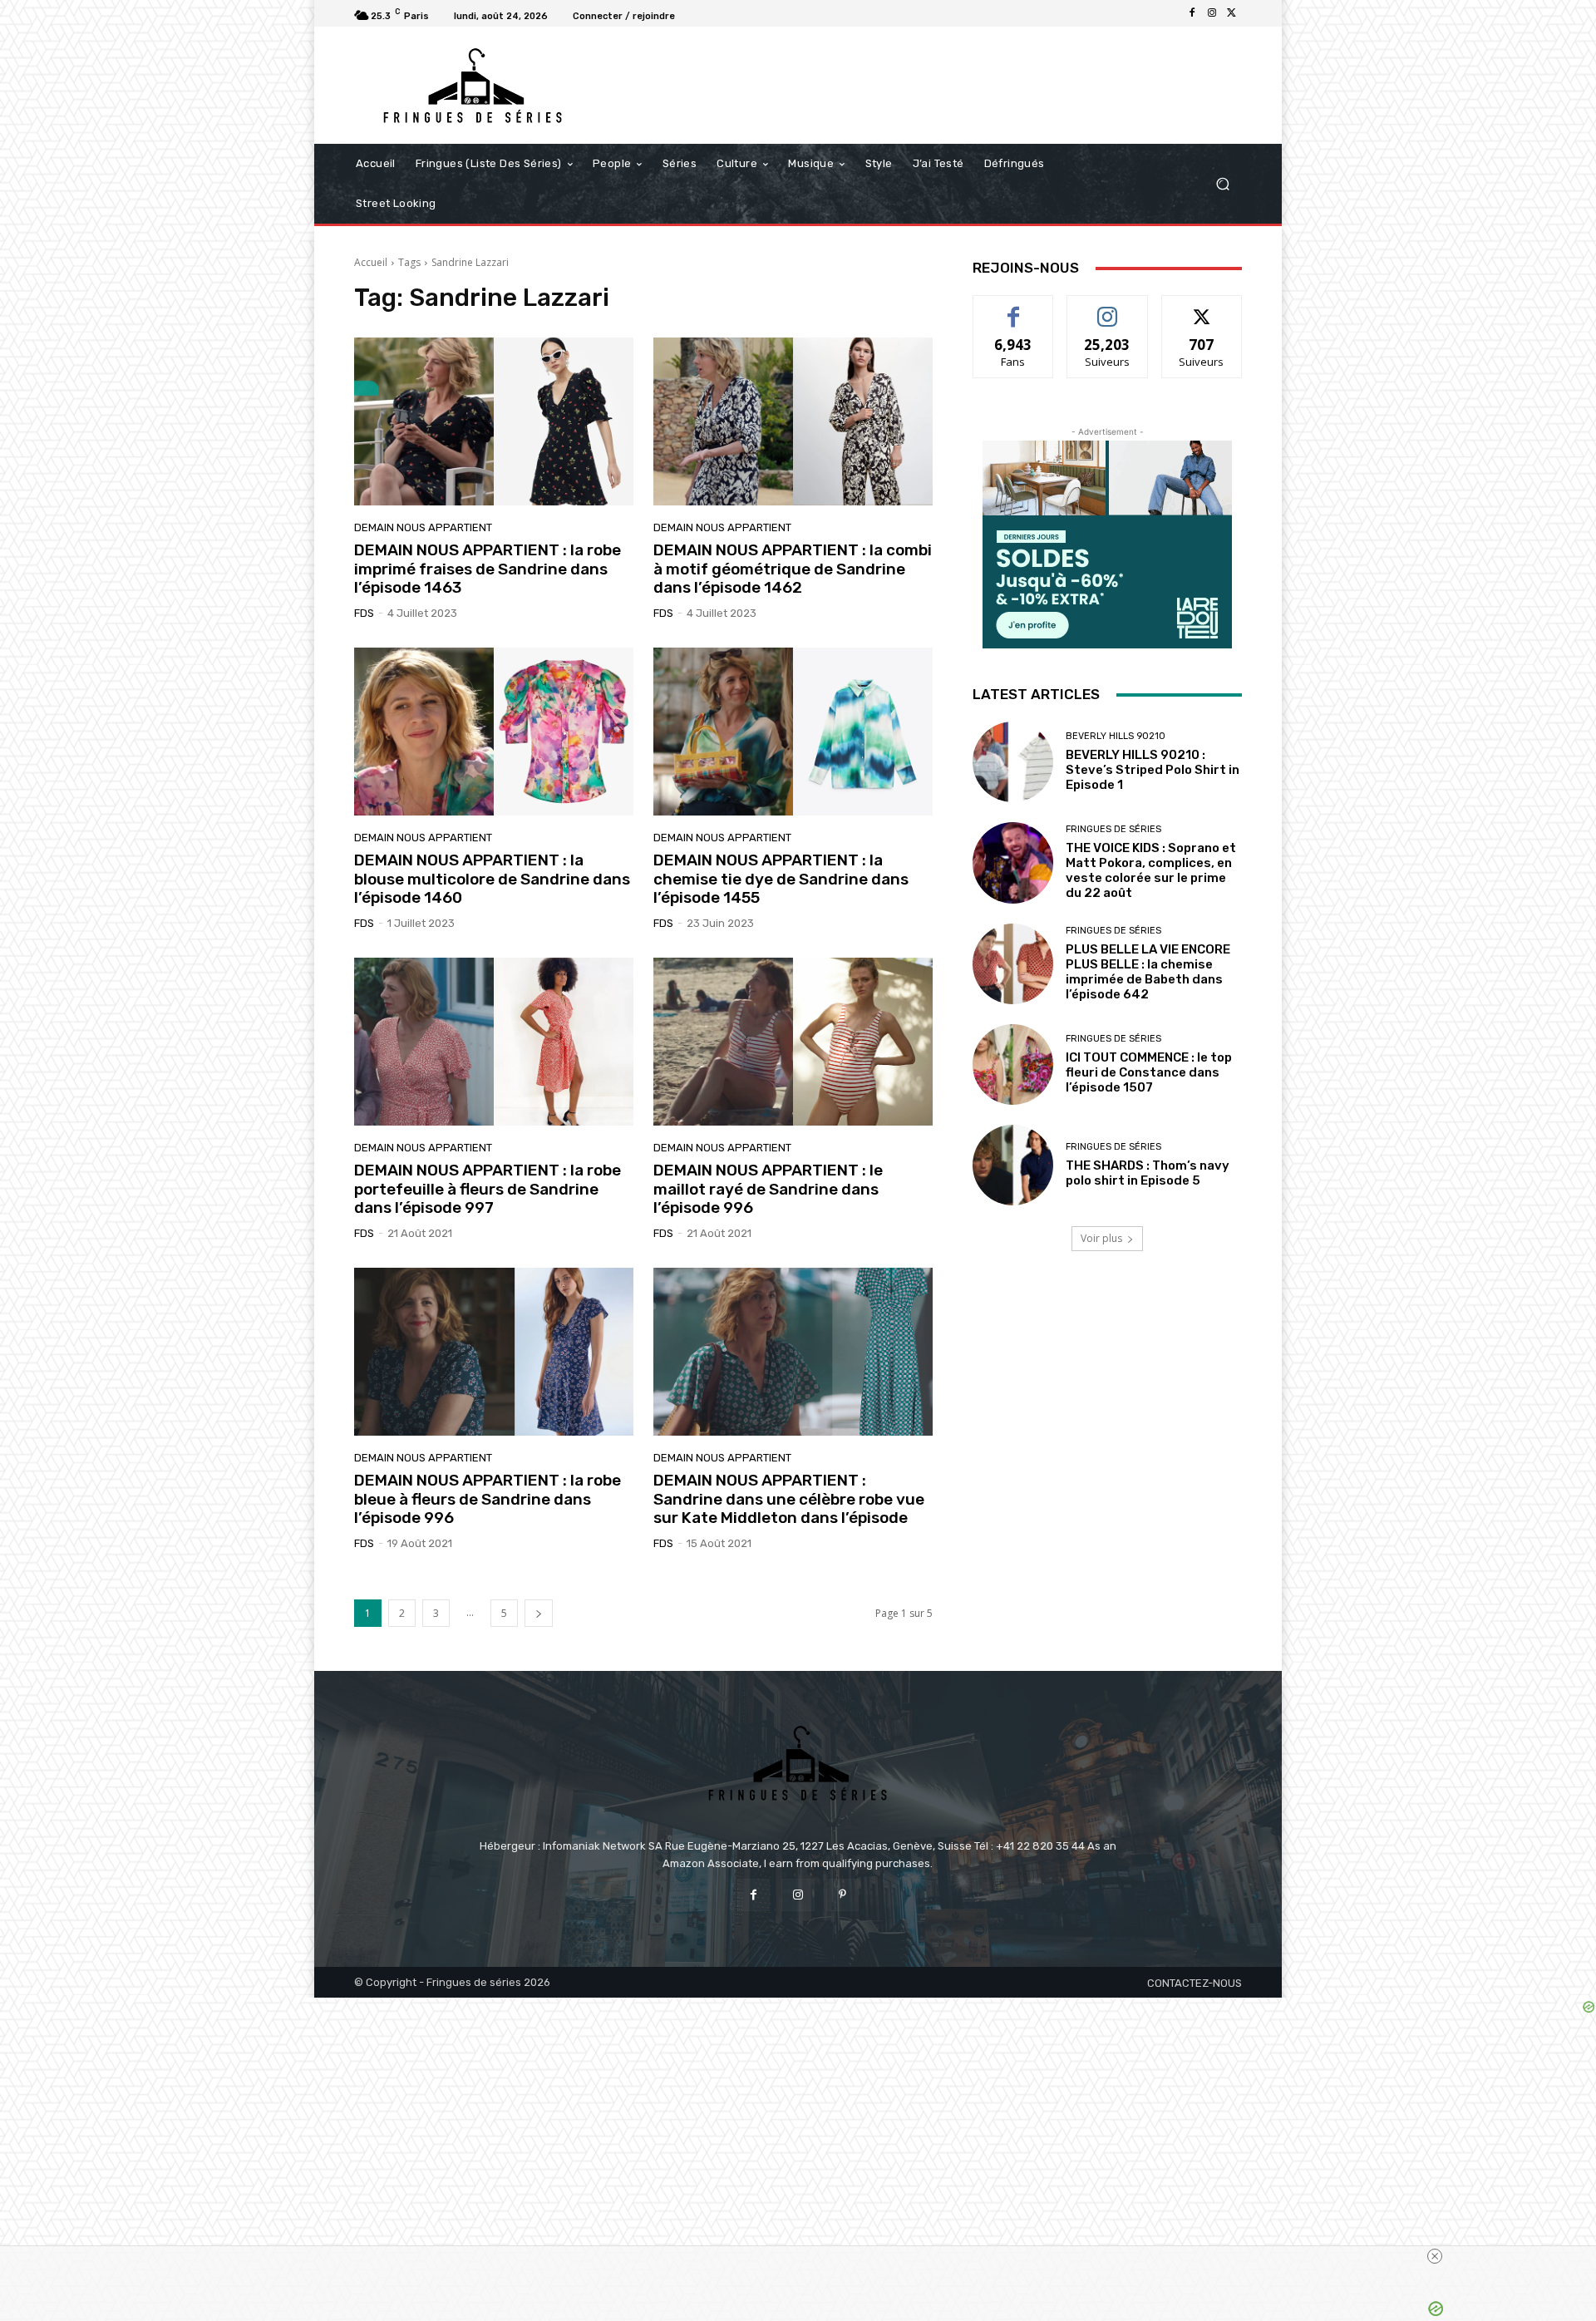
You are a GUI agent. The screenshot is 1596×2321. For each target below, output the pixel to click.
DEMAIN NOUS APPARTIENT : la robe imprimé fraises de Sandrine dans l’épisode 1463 (488, 569)
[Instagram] (1212, 13)
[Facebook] (1192, 13)
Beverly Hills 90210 (1116, 736)
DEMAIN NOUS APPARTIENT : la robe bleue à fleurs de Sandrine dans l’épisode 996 (488, 1499)
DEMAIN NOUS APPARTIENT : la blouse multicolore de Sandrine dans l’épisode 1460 (492, 879)
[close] (1435, 2256)
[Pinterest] (842, 1895)
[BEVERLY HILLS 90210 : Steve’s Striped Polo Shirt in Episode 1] (1013, 762)
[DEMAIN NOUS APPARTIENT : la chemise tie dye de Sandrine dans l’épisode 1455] (793, 732)
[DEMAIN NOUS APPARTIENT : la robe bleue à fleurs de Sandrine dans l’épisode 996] (494, 1352)
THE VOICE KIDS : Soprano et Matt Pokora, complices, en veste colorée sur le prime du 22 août (1151, 870)
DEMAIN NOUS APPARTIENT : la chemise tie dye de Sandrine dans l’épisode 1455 (781, 879)
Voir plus (1101, 1238)
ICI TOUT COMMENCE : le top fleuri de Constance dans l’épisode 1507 (1149, 1072)
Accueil (371, 262)
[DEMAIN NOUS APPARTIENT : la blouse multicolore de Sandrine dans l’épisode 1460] (494, 732)
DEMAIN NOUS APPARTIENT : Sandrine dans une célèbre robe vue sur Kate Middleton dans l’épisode (789, 1499)
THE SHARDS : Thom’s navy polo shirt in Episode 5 (1148, 1173)
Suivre (1108, 308)
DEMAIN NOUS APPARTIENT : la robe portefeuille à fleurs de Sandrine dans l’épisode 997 (488, 1189)
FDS (364, 613)
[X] (1232, 13)
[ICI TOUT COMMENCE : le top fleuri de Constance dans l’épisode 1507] (1013, 1064)
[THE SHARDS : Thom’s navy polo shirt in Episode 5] (1013, 1165)
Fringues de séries (1113, 829)
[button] (1222, 184)
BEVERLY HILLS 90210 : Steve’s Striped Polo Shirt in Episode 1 (1153, 770)
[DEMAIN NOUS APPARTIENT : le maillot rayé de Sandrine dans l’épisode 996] (793, 1042)
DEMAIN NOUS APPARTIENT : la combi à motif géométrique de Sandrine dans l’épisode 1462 (793, 569)
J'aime (1013, 308)
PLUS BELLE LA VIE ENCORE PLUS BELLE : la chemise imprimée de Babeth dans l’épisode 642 (1148, 972)
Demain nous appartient (423, 527)
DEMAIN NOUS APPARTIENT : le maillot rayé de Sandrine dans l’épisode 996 (768, 1189)
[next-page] (539, 1613)
